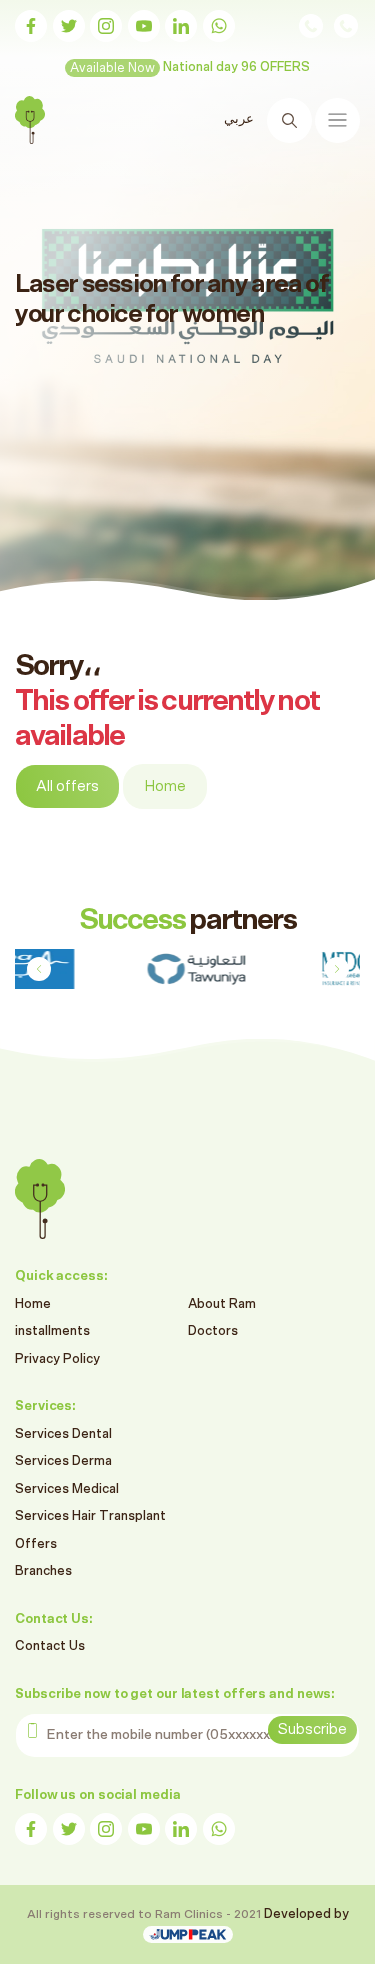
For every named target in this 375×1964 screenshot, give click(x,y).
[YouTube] (144, 26)
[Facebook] (31, 26)
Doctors (213, 1331)
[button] (336, 969)
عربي (239, 119)
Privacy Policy (57, 1359)
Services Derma (63, 1461)
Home (165, 786)
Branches (43, 1571)
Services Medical (67, 1489)
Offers (36, 1544)
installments (52, 1331)
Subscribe (312, 1729)
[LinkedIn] (181, 26)
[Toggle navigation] (337, 120)
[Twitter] (69, 26)
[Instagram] (106, 26)
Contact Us (50, 1646)
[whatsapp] (219, 26)
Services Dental (63, 1434)
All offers (67, 786)
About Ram (222, 1304)
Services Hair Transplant (90, 1516)
